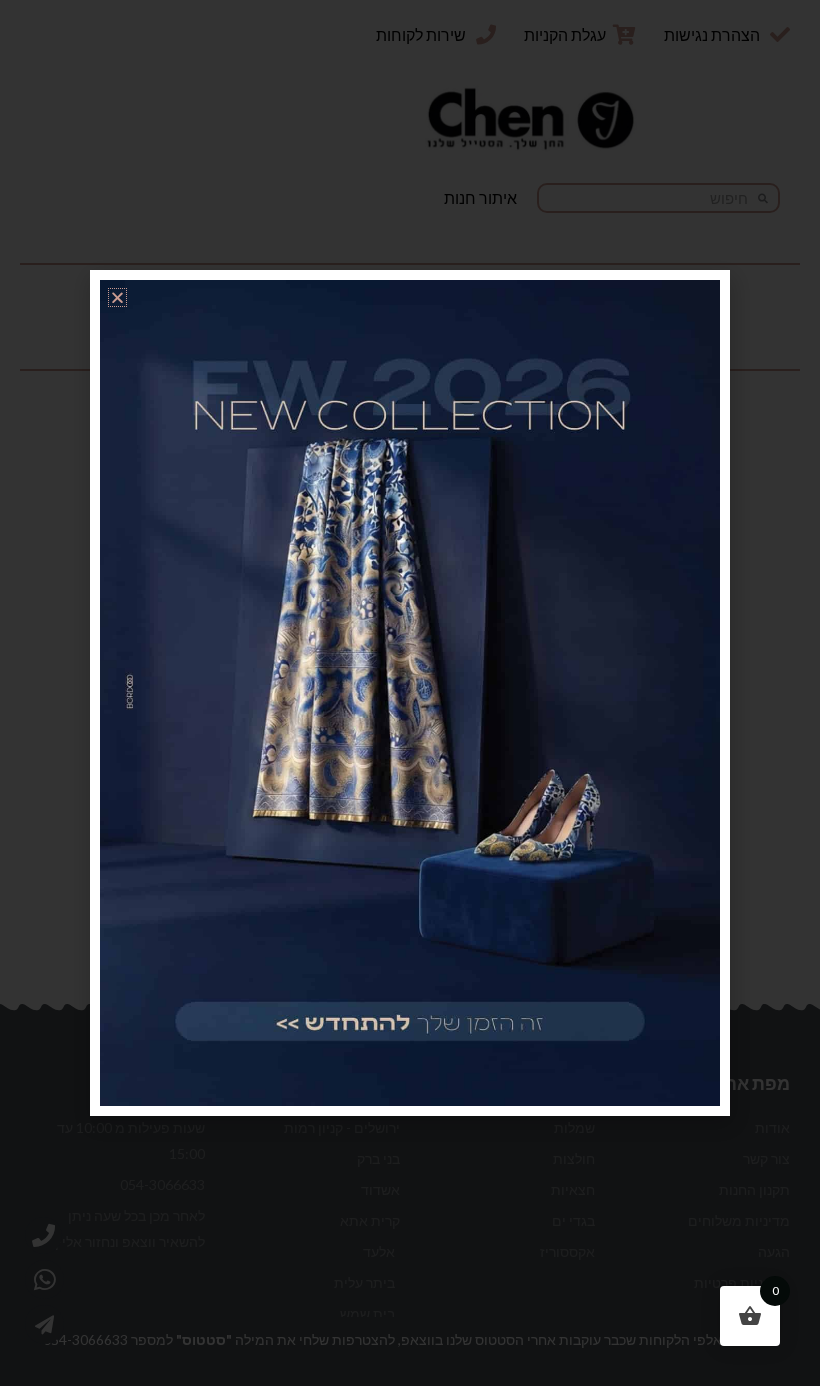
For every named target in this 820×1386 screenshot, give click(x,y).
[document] (410, 693)
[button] (117, 297)
